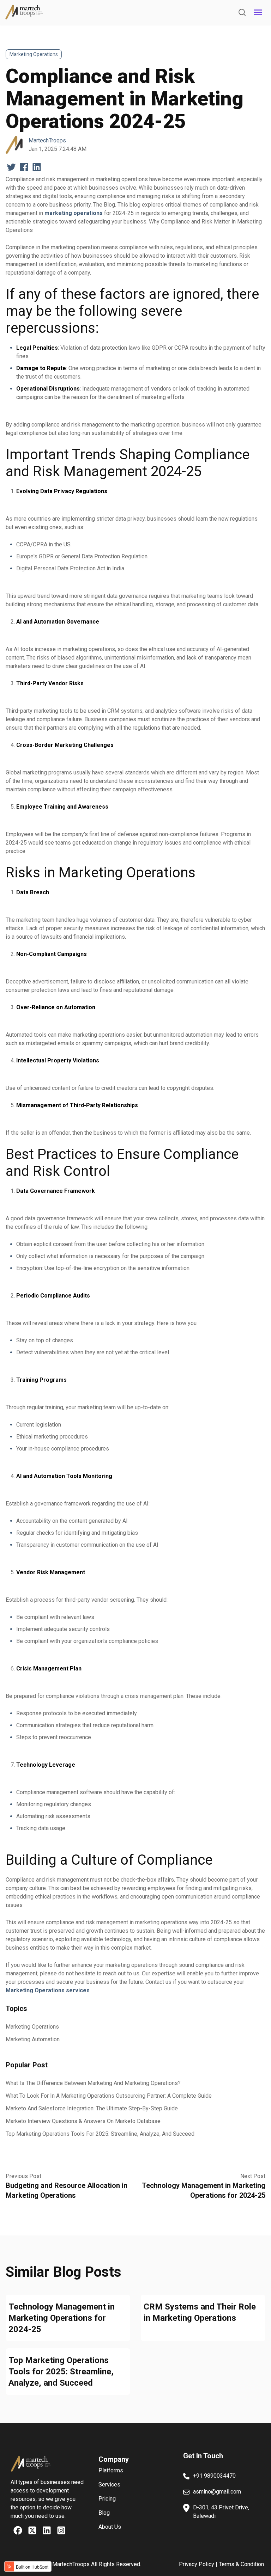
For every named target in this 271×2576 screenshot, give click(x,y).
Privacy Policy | (199, 2564)
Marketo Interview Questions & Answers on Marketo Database (83, 2121)
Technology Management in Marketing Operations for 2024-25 (62, 2318)
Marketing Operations (34, 54)
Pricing (107, 2499)
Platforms (111, 2470)
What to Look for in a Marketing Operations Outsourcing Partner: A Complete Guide (109, 2096)
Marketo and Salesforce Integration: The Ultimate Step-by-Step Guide (92, 2108)
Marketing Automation (33, 2039)
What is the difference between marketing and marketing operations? (93, 2083)
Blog (104, 2513)
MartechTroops (47, 140)
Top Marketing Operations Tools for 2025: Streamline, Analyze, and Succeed (100, 2134)
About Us (110, 2527)
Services (109, 2485)
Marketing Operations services (48, 1990)
